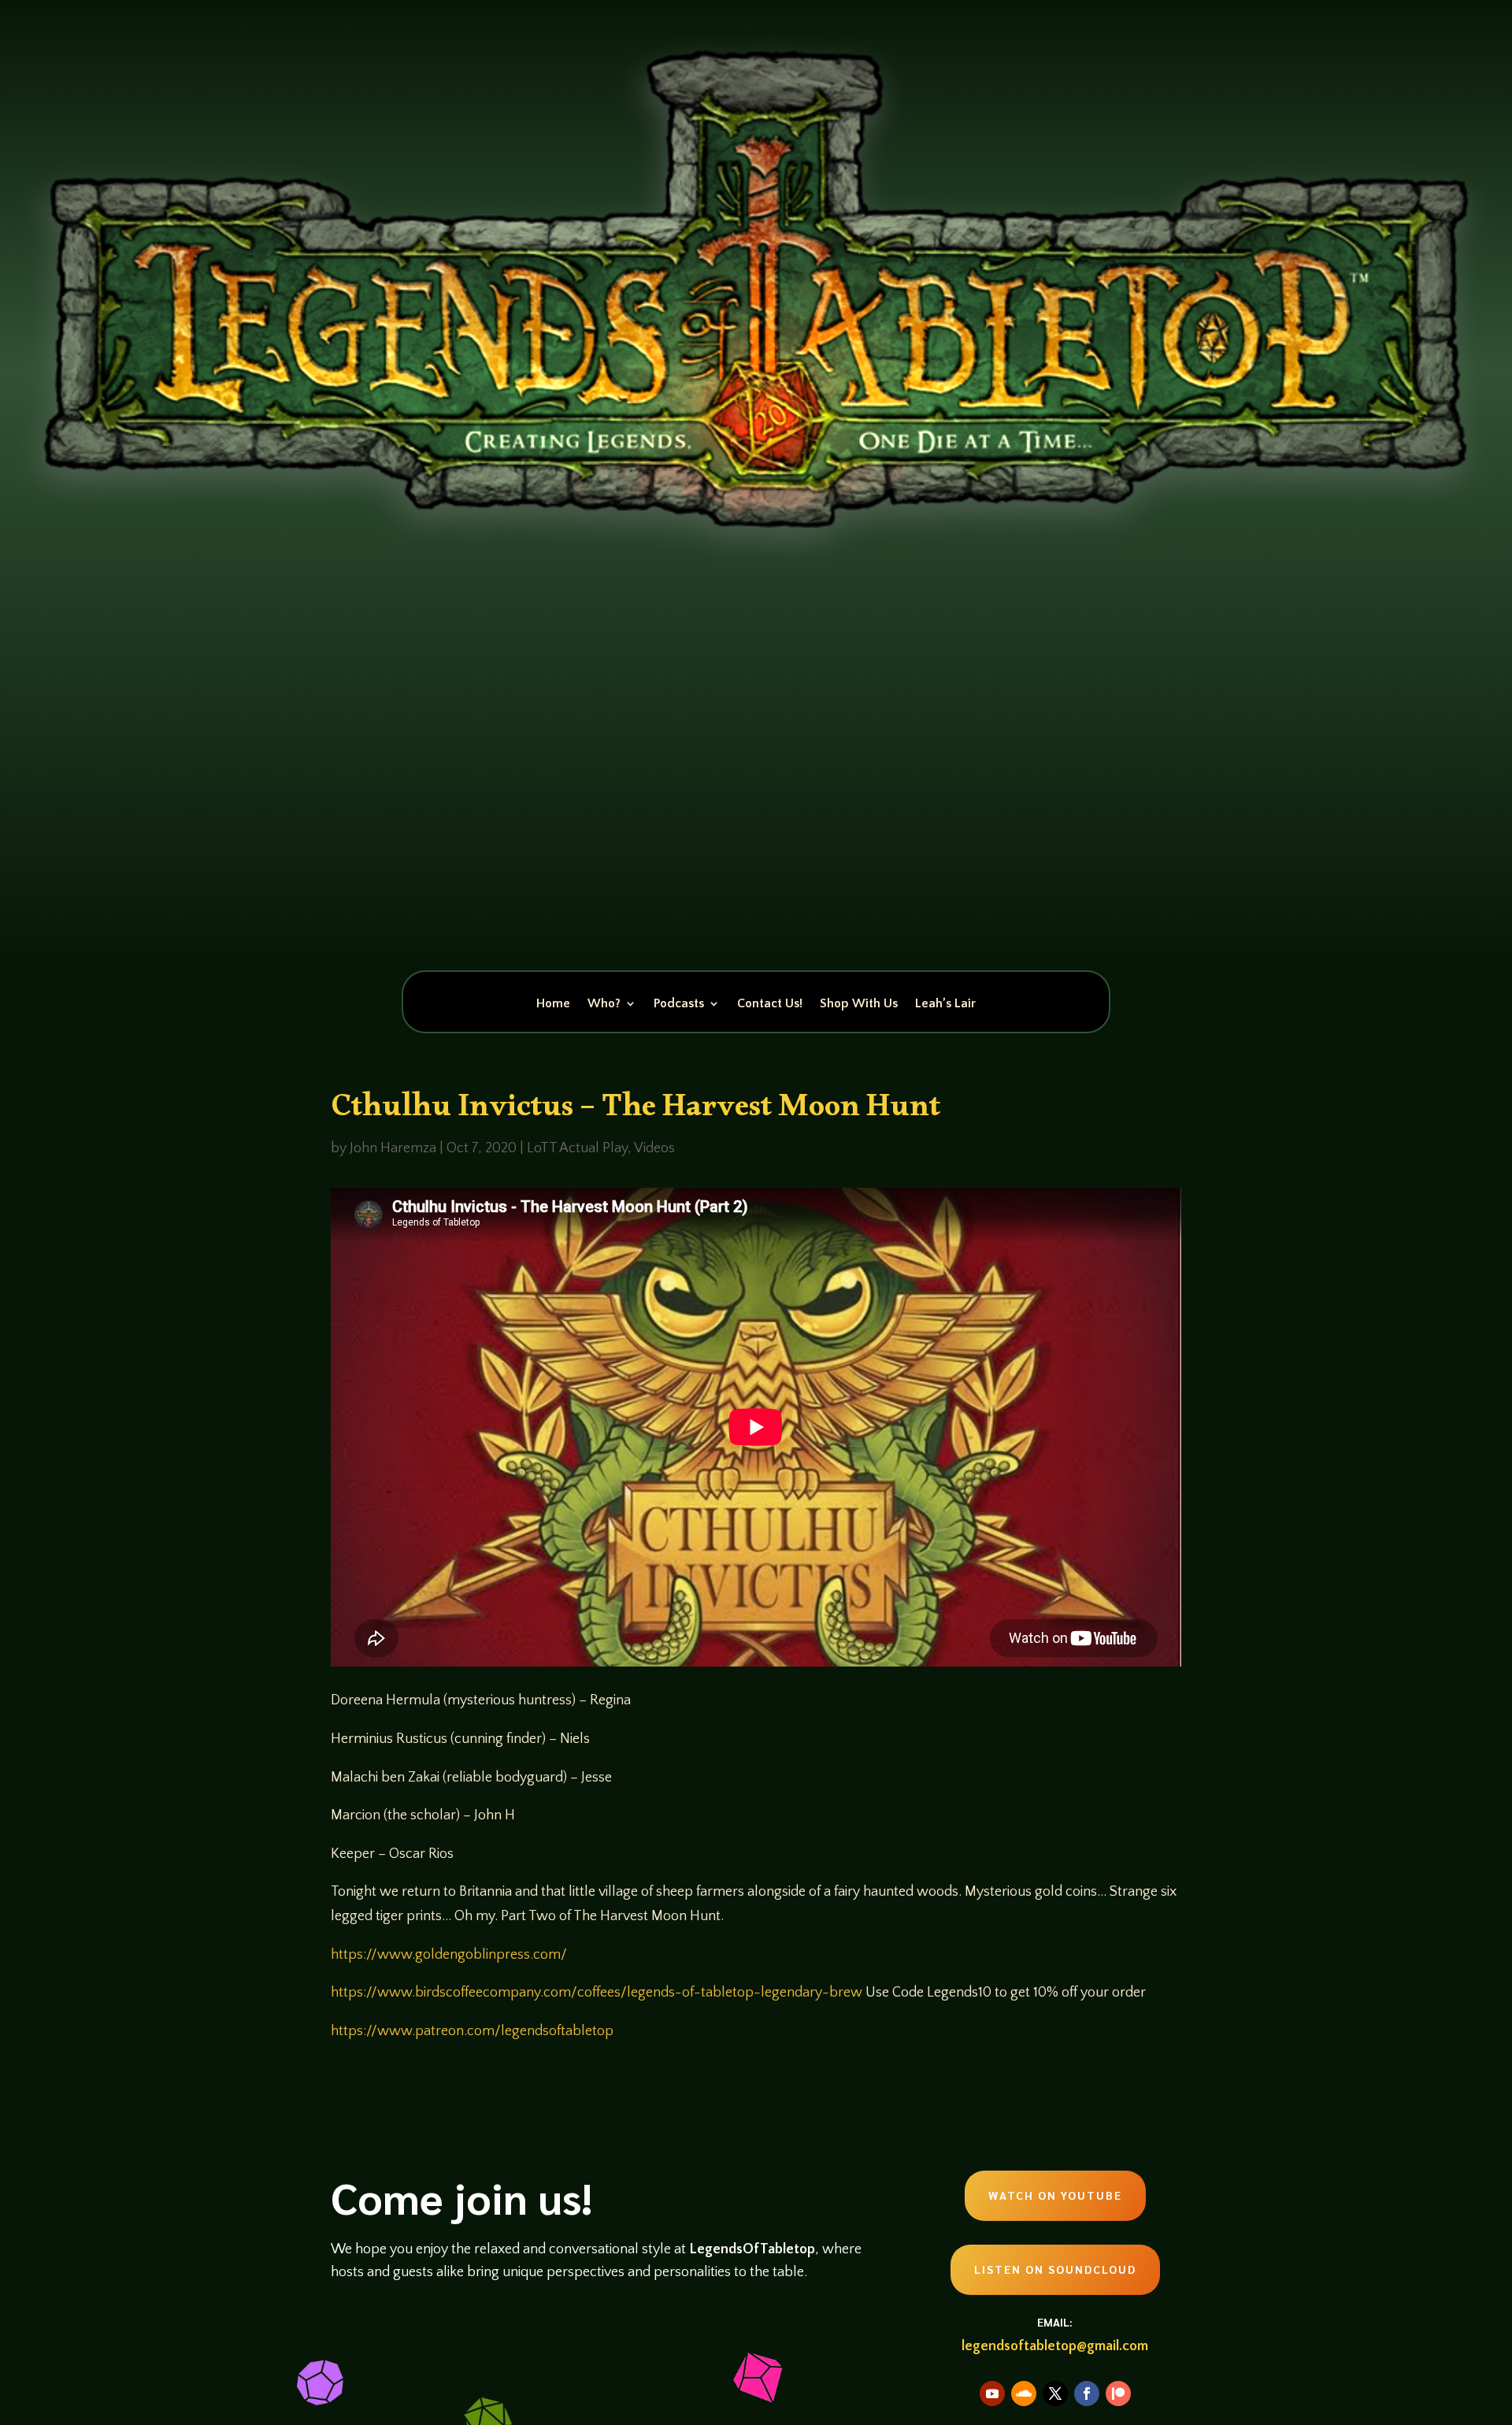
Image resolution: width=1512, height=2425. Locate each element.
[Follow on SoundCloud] (1024, 2393)
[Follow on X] (1055, 2393)
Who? (604, 1004)
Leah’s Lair (945, 1004)
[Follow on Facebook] (1087, 2393)
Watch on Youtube (1055, 2195)
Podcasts (679, 1004)
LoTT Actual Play (577, 1148)
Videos (654, 1148)
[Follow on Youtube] (992, 2393)
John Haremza (393, 1148)
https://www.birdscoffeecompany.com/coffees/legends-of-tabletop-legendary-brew (597, 1993)
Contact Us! (770, 1004)
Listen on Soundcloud (1055, 2269)
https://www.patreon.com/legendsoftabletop (472, 2031)
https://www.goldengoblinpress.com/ (449, 1955)
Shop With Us (859, 1004)
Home (553, 1004)
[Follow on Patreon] (1118, 2393)
